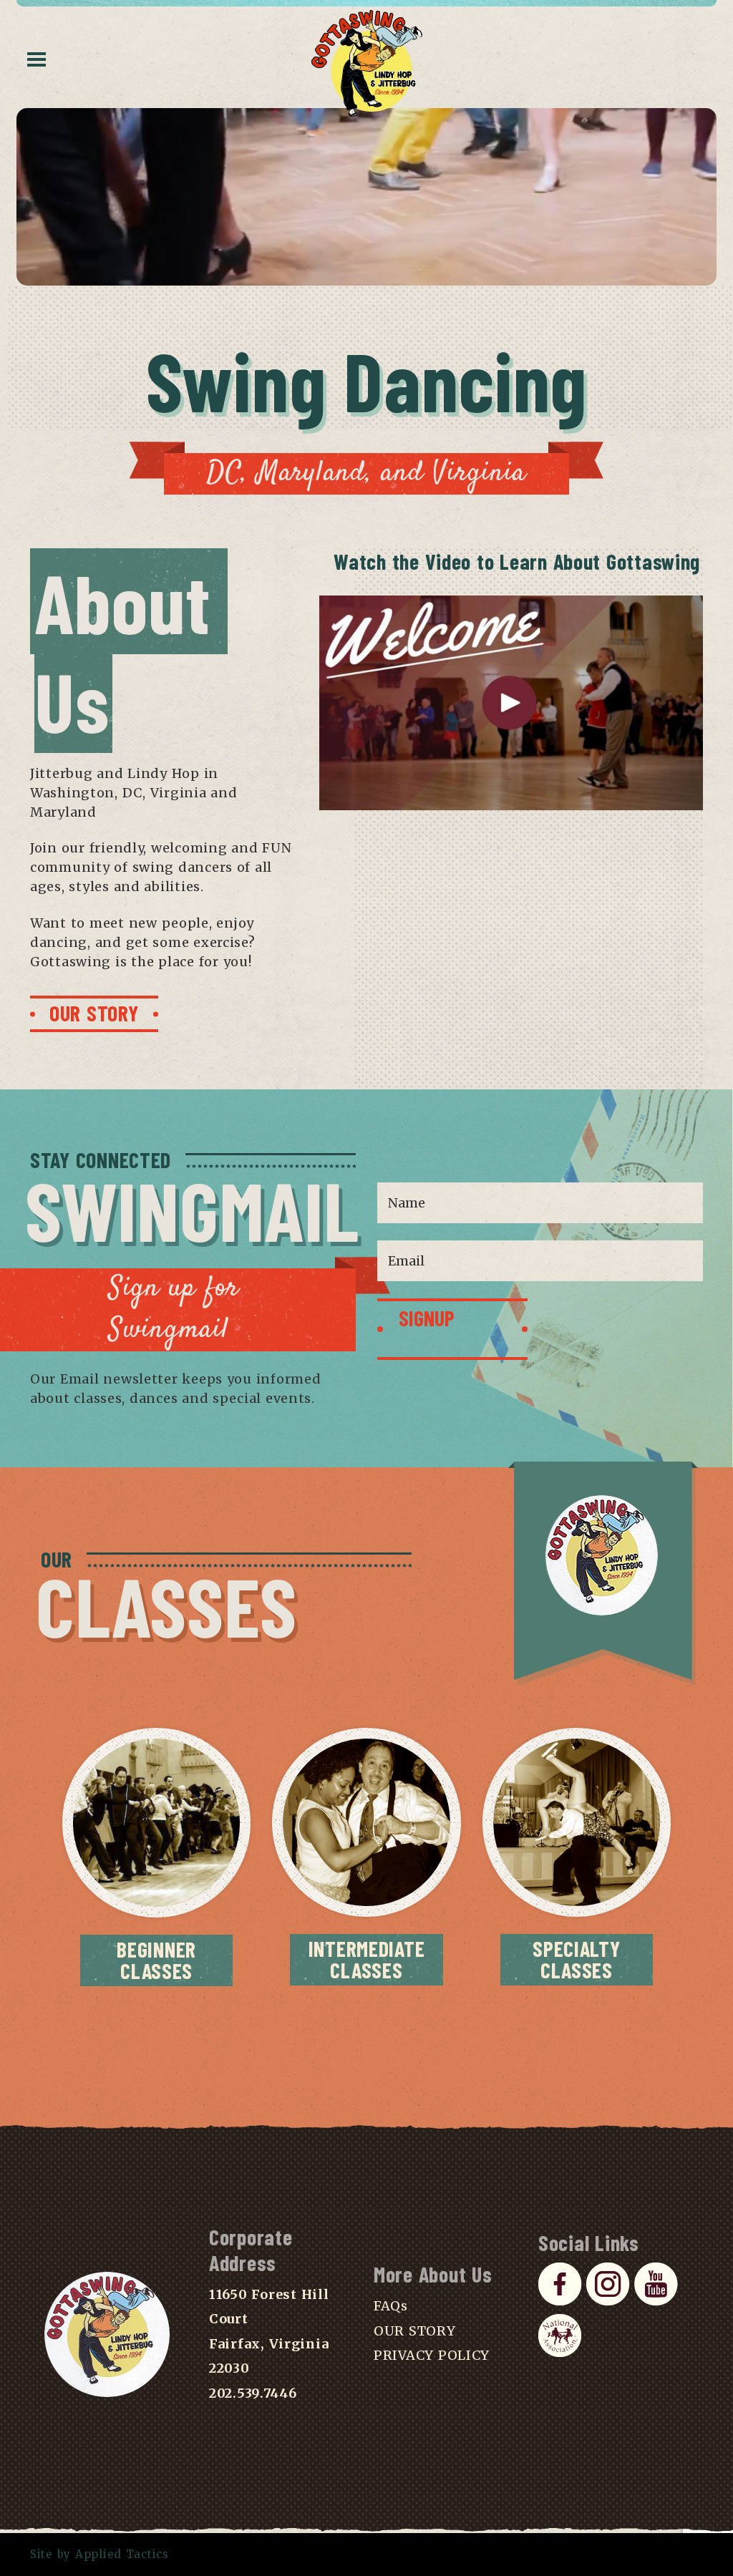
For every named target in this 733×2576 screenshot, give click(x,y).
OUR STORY (94, 1013)
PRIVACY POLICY (432, 2355)
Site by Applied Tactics (99, 2554)
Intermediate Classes (367, 1959)
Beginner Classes (156, 1960)
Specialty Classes (576, 1959)
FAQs (391, 2306)
